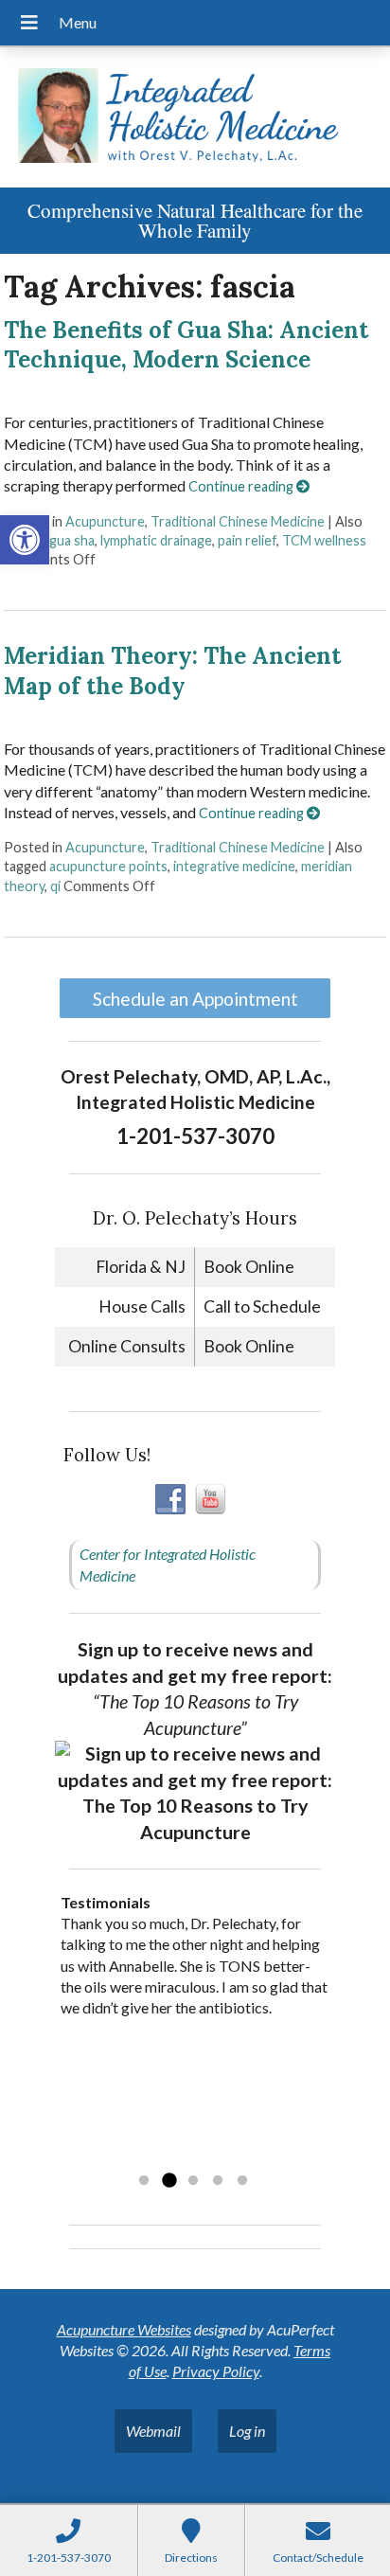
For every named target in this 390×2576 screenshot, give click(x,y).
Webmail (153, 2431)
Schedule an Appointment (195, 999)
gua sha (72, 540)
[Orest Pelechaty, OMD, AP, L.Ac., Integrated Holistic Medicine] (195, 117)
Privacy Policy (216, 2371)
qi (55, 886)
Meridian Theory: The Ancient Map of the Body (172, 671)
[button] (25, 540)
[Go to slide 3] (193, 2181)
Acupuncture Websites (124, 2329)
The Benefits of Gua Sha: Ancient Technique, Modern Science (186, 345)
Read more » (180, 2156)
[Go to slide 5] (242, 2181)
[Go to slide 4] (218, 2181)
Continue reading (242, 486)
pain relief (247, 540)
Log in (247, 2431)
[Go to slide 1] (144, 2181)
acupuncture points (108, 866)
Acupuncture (105, 521)
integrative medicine (234, 866)
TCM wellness (324, 540)
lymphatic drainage (156, 540)
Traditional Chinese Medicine (238, 521)
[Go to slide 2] (168, 2181)
